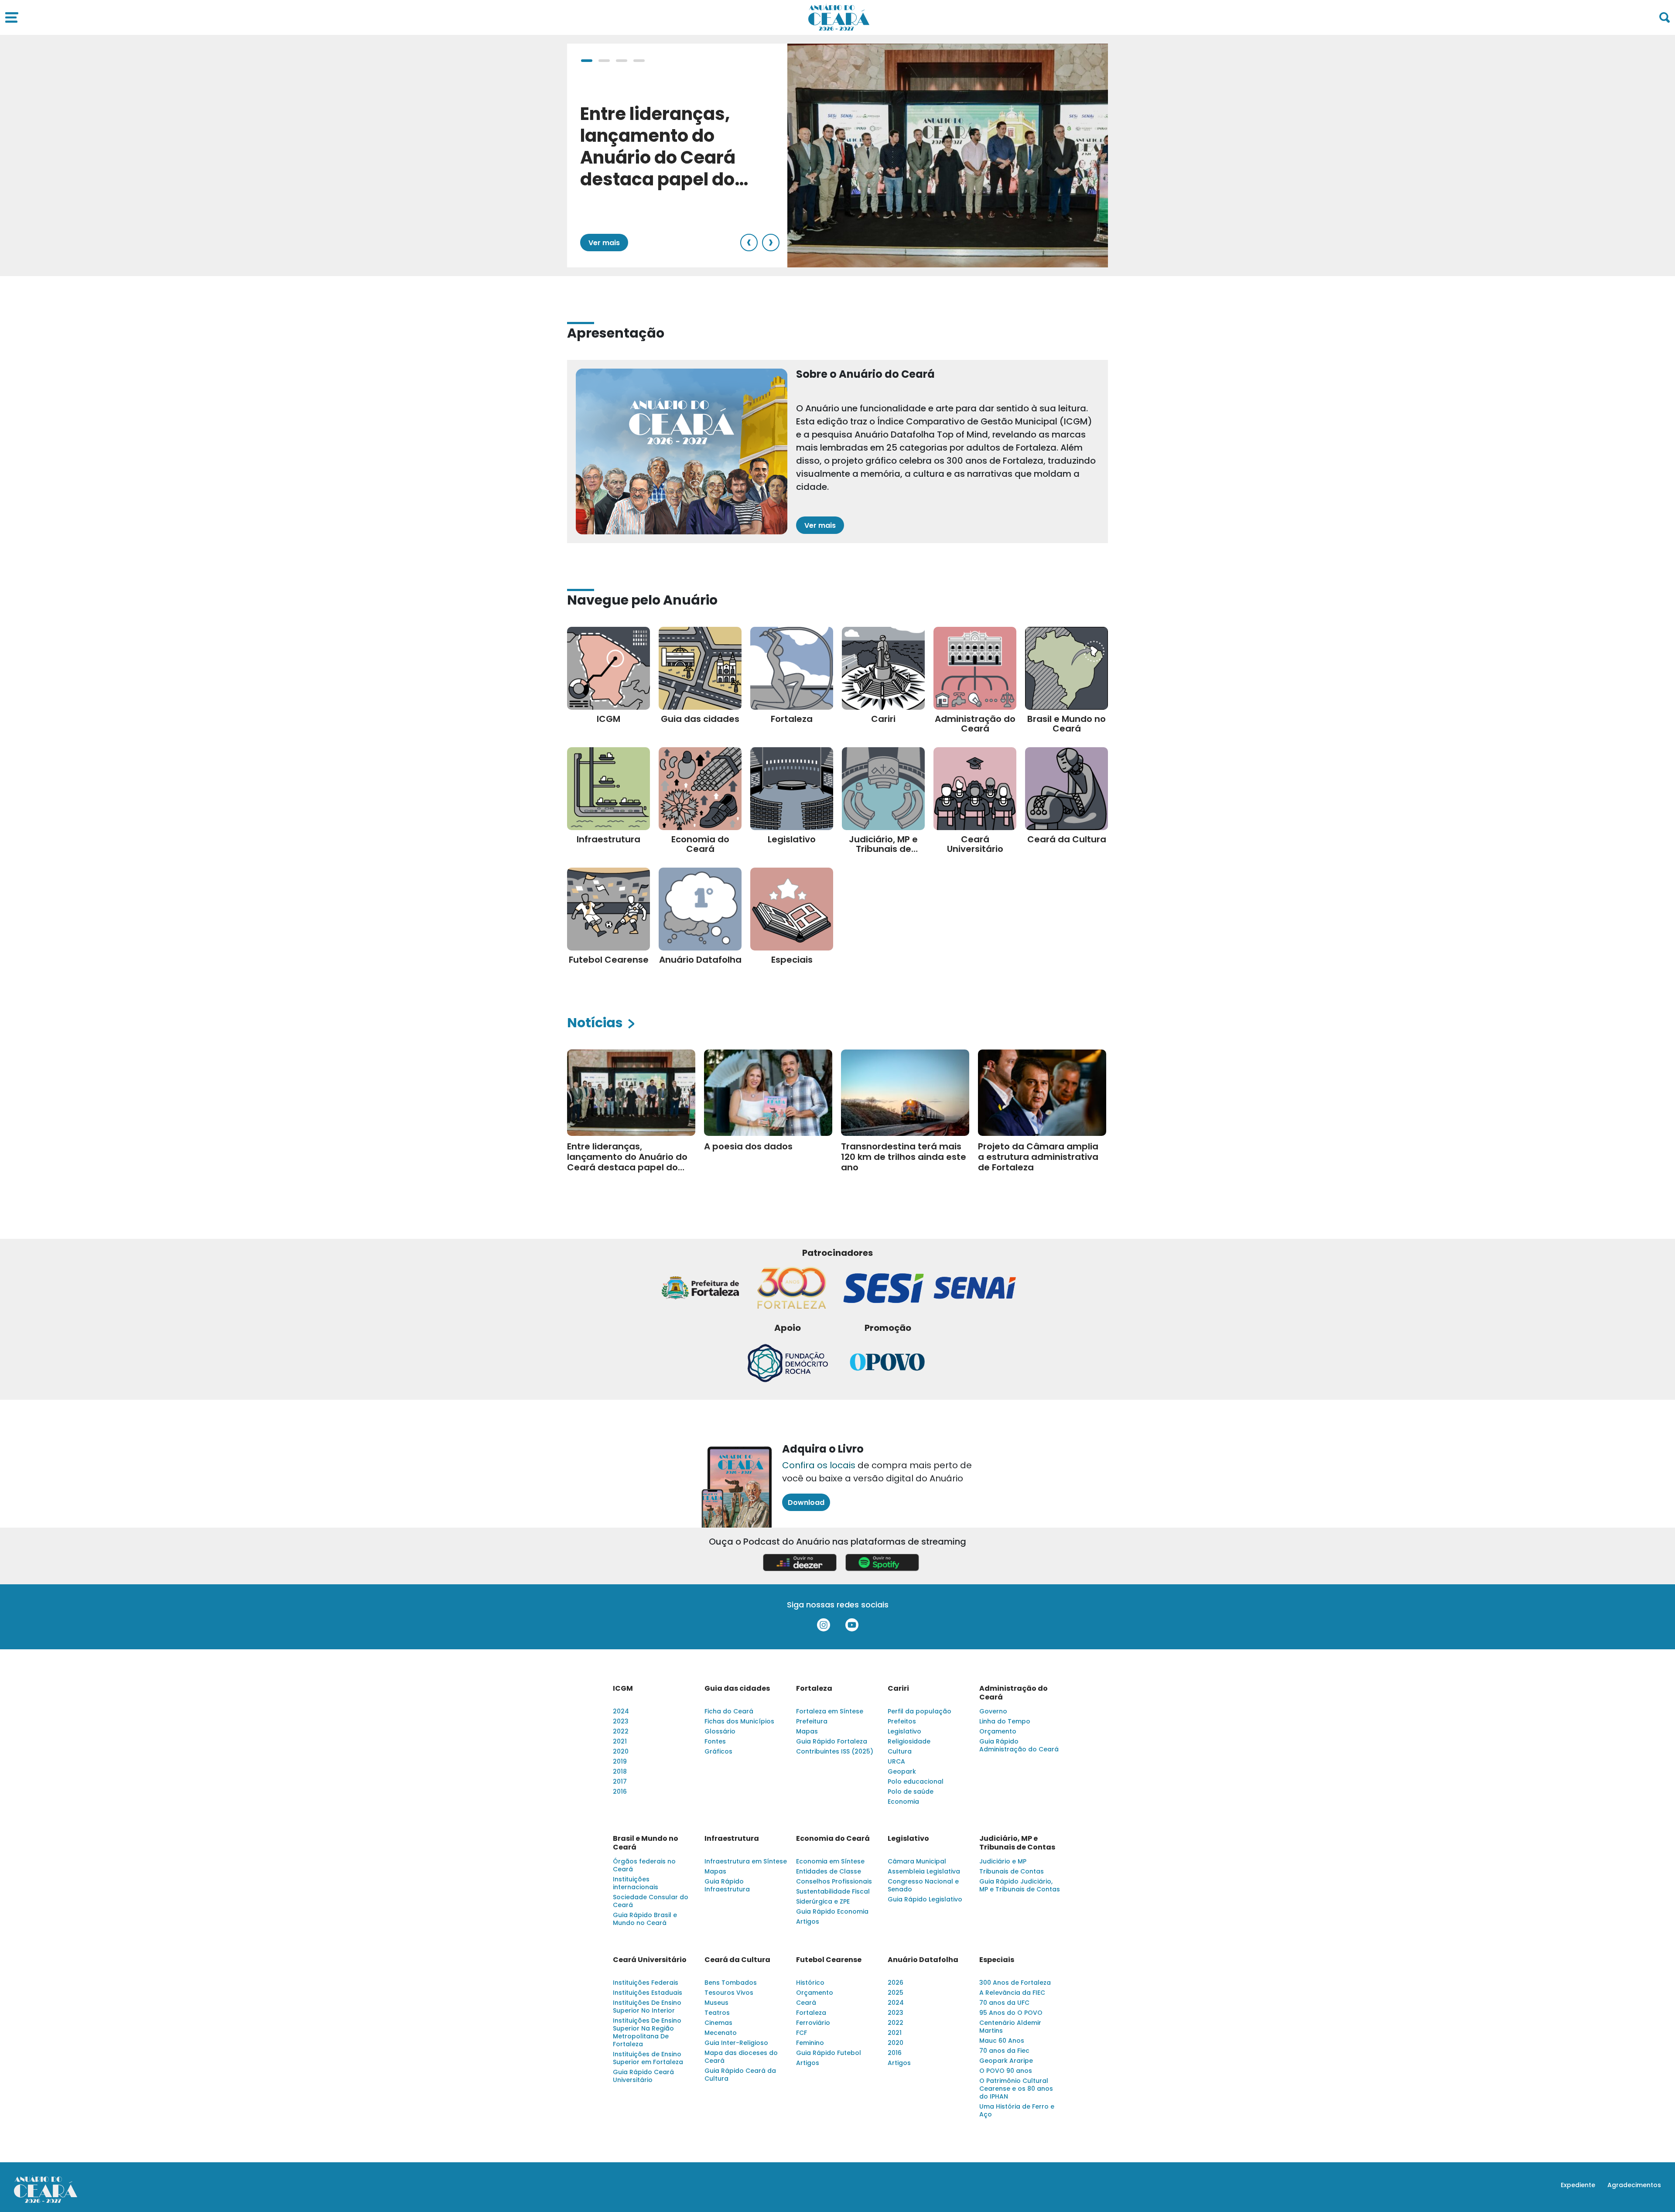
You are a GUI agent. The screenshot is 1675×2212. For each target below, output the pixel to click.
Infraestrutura (732, 1839)
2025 (896, 1993)
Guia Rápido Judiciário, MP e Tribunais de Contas (1020, 1885)
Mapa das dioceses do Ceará (741, 2057)
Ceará (806, 2003)
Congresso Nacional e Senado (923, 1885)
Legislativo (904, 1731)
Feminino (810, 2043)
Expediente (1578, 2185)
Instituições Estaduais (648, 1993)
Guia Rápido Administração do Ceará (1019, 1745)
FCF (802, 2033)
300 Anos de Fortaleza (1015, 1983)
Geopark (902, 1771)
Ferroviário (813, 2023)
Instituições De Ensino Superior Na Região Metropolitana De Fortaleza (647, 2032)
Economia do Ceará (833, 1839)
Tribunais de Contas (1012, 1871)
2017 (620, 1781)
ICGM (623, 1689)
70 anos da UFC (1004, 2003)
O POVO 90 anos (1006, 2071)
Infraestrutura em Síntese (746, 1861)
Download (806, 1503)
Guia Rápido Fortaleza (832, 1741)
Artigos (808, 1921)
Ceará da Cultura (737, 1960)
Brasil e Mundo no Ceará (646, 1843)
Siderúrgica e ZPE (823, 1901)
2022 (621, 1731)
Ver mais (604, 243)
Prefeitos (902, 1721)
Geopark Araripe (1006, 2061)
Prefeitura (812, 1721)
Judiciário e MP (1003, 1861)
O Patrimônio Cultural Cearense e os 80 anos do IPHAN (1016, 2089)
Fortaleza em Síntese (830, 1711)
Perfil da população (920, 1711)
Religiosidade (909, 1741)
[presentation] (749, 243)
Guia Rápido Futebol (829, 2053)
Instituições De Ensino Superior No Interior (647, 2007)
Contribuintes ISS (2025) (835, 1751)
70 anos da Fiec (1004, 2051)
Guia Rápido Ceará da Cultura (740, 2075)
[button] (587, 61)
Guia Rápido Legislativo (925, 1899)
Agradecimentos (1634, 2185)
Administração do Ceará (1014, 1693)
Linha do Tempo (1005, 1721)
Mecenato (721, 2033)
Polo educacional (916, 1781)
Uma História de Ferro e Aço (1017, 2110)
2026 (896, 1983)
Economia (903, 1802)
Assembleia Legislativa (924, 1871)
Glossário (720, 1731)
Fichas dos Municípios (739, 1721)
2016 (620, 1791)
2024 (621, 1711)
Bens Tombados (731, 1983)
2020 (621, 1751)
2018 (620, 1771)
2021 (620, 1741)
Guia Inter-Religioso (736, 2043)
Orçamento (998, 1731)
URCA (896, 1761)
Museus (716, 2003)
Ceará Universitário (650, 1960)
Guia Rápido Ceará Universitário (643, 2076)
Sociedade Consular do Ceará (651, 1901)
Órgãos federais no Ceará (644, 1865)
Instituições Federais (646, 1983)
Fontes (715, 1741)
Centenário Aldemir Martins (1010, 2027)
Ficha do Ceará (729, 1711)
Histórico (810, 1983)
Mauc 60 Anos (1002, 2041)
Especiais (997, 1960)
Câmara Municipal (917, 1861)
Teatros (717, 2013)
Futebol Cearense (829, 1960)
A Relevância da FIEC (1012, 1993)
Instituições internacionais (636, 1883)
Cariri (898, 1689)
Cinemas (718, 2023)
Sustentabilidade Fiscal (833, 1891)
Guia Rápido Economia (832, 1911)
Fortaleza (814, 1689)
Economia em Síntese (830, 1861)
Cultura (900, 1751)
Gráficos (718, 1751)
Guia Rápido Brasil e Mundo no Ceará (645, 1919)
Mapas (807, 1731)
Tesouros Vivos (729, 1993)
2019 (620, 1761)
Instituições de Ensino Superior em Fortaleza (648, 2058)
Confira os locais (819, 1465)
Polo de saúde (911, 1791)
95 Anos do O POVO (1011, 2013)
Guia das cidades (737, 1689)
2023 (621, 1721)
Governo (993, 1711)
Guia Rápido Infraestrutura (727, 1885)
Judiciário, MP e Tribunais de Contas (1017, 1843)
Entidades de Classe (829, 1871)
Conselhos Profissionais (834, 1881)
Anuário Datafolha (923, 1960)
